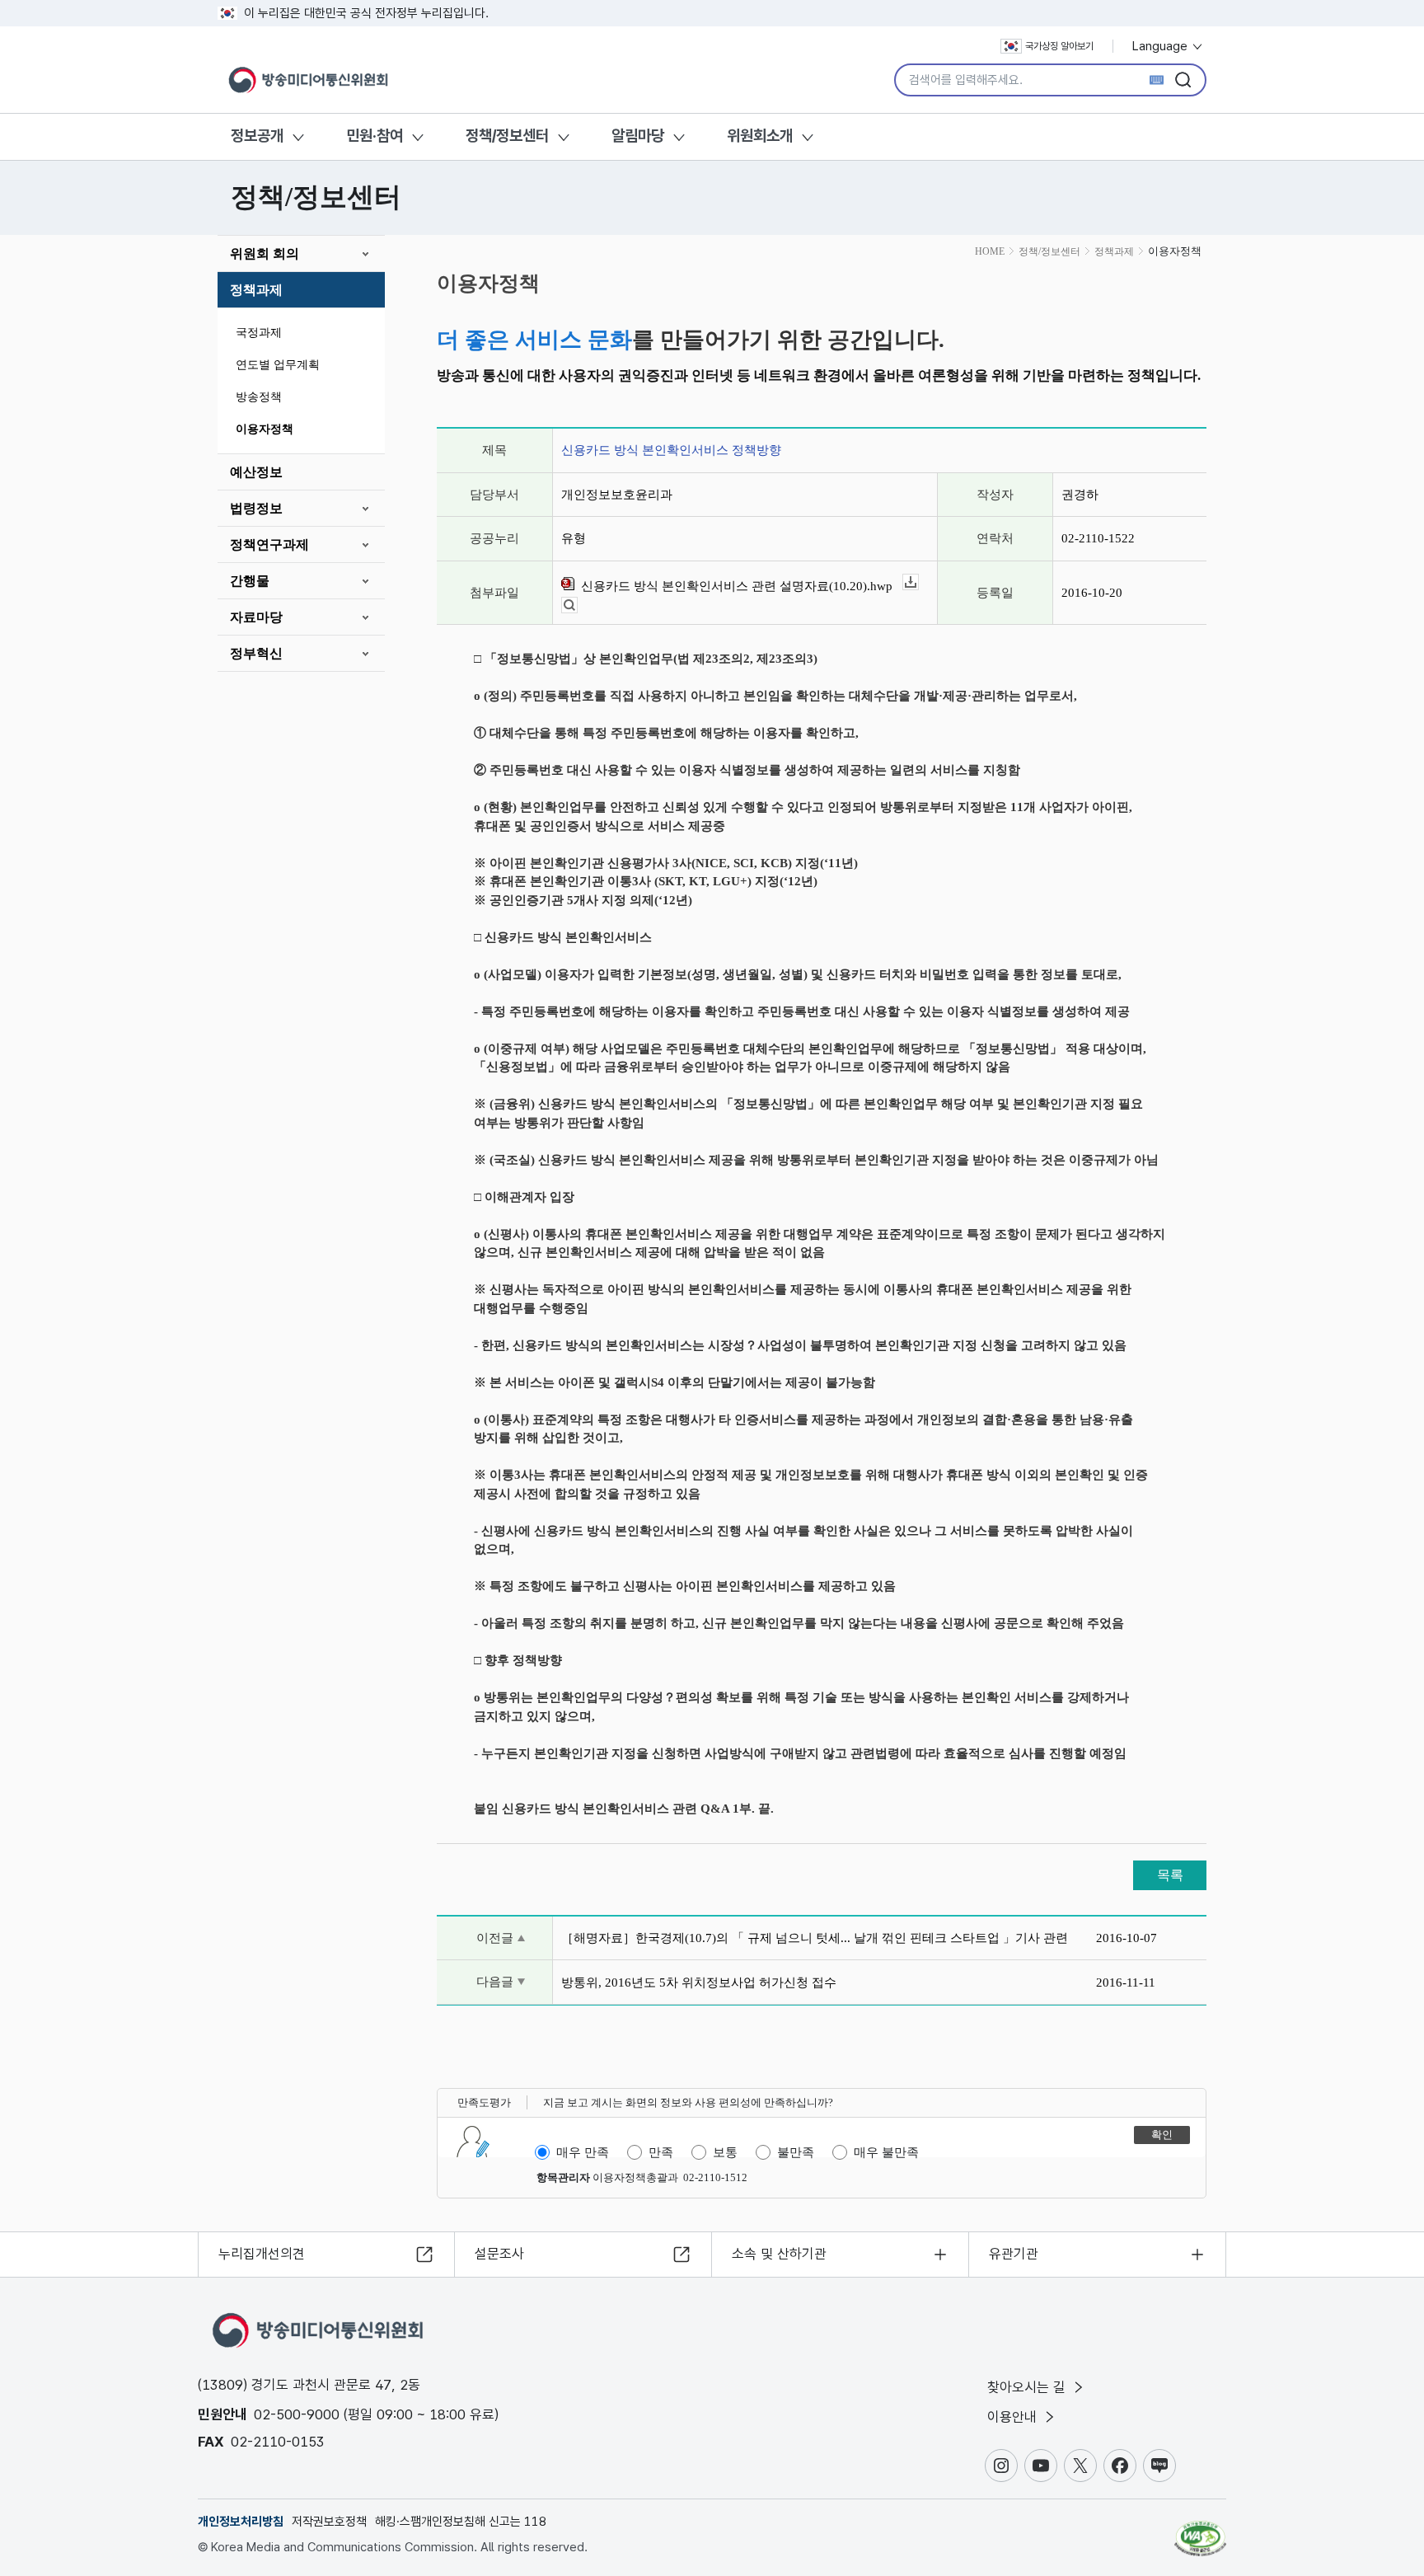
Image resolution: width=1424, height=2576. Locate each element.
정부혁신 (256, 653)
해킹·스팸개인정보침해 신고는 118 (461, 2522)
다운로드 (918, 582)
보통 (725, 2152)
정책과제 (256, 290)
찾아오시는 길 (1028, 2387)
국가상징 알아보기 (1059, 46)
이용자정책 (265, 429)
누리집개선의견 (262, 2254)
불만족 (796, 2152)
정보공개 (257, 136)
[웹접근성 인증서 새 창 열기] (1200, 2531)
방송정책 (259, 397)
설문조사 (499, 2254)
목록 (1170, 1875)
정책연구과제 (269, 544)
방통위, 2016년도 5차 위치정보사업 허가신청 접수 (699, 1982)
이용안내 (1014, 2417)
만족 (661, 2152)
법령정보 (256, 508)
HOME (990, 251)
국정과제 (259, 333)
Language (1162, 46)
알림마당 (638, 136)
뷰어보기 (577, 605)
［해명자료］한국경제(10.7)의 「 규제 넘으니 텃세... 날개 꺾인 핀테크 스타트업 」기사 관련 (815, 1938)
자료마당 (256, 617)
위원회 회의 (265, 253)
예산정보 (256, 472)
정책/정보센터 (507, 136)
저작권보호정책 (329, 2522)
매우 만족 (583, 2152)
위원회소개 (760, 136)
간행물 (250, 581)
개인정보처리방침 (241, 2522)
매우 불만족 (886, 2152)
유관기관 (1014, 2254)
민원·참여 (375, 136)
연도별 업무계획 (278, 365)
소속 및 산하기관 (779, 2254)
